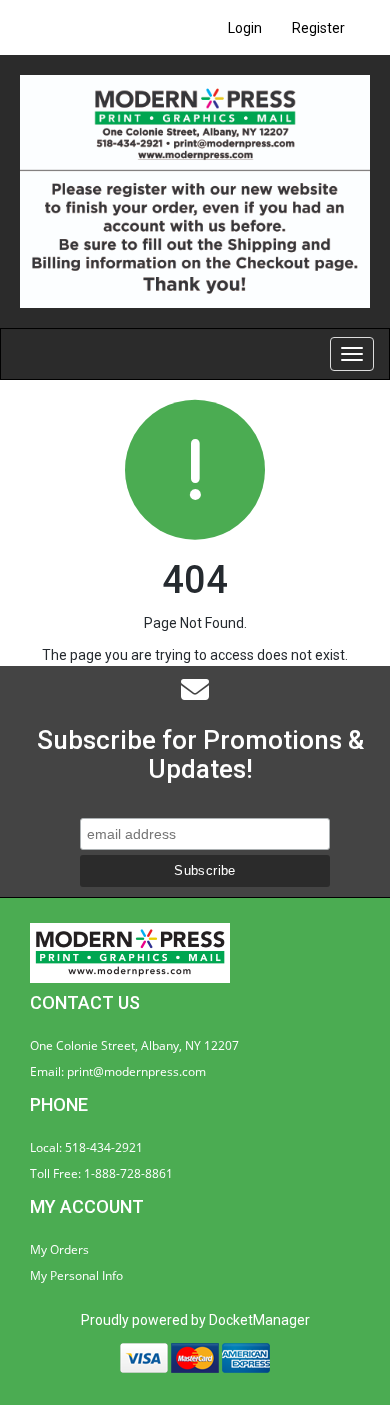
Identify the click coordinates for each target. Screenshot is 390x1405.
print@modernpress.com (136, 1071)
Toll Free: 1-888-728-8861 (101, 1173)
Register (318, 28)
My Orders (59, 1249)
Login (245, 28)
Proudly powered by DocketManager (195, 1320)
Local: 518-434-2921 (86, 1147)
